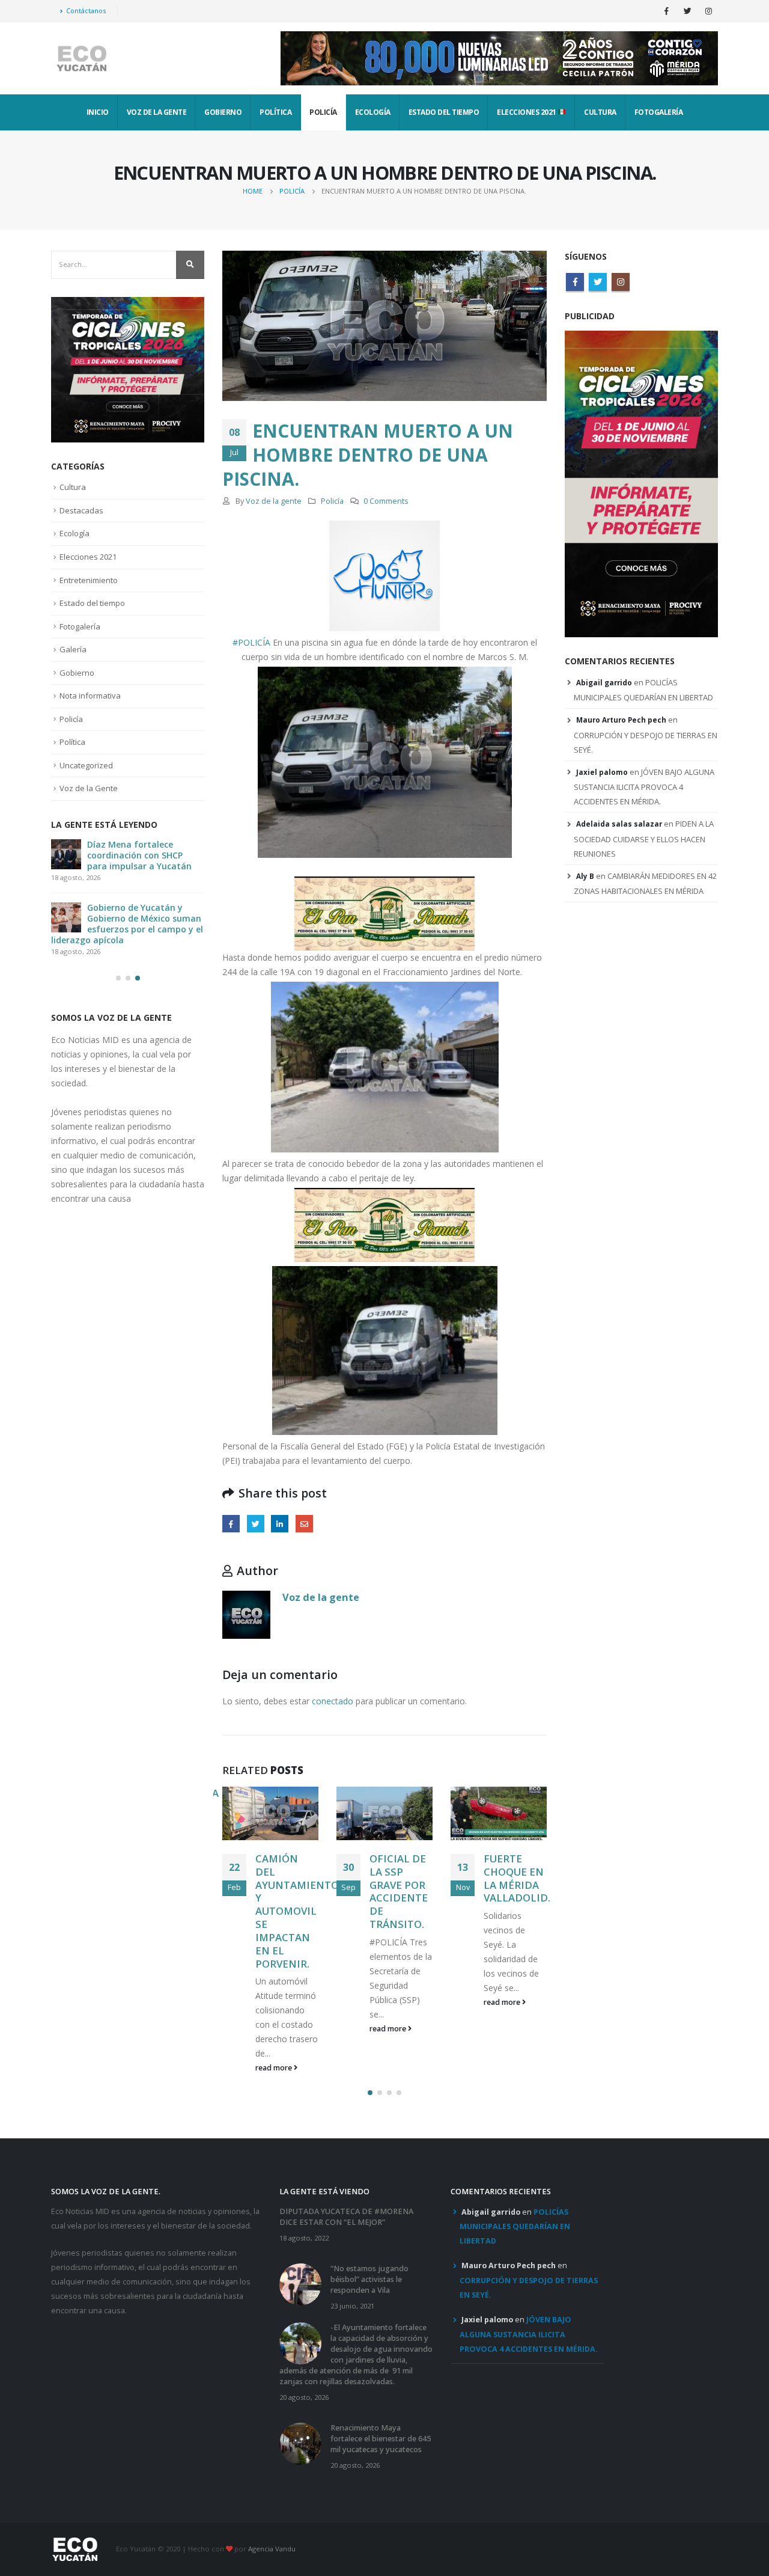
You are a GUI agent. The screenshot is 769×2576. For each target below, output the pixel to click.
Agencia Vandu (272, 2549)
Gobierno (223, 112)
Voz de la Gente (157, 112)
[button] (370, 2093)
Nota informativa (90, 696)
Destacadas (81, 510)
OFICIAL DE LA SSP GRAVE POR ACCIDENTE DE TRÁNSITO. (399, 1891)
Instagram (621, 282)
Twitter (256, 1524)
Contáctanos (86, 11)
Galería (73, 649)
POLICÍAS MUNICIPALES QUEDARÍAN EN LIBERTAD (515, 2227)
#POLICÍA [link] (251, 642)
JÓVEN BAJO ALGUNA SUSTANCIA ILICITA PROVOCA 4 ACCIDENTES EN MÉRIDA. (644, 787)
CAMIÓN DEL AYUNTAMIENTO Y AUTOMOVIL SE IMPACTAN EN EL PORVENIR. (297, 1911)
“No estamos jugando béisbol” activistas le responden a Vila (369, 2279)
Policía (323, 112)
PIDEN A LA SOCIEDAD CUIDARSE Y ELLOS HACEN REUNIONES (644, 839)
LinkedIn (280, 1524)
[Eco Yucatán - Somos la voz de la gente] (81, 59)
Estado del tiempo (444, 112)
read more (275, 2068)
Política (275, 112)
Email (304, 1524)
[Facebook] (666, 11)
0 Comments (386, 501)
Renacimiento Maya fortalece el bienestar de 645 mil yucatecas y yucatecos (381, 2439)
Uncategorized (86, 765)
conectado (333, 1701)
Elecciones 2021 (527, 112)
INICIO (98, 112)
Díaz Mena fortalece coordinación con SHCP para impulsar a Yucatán (139, 855)
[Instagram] (708, 11)
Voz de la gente (274, 501)
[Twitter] (687, 11)
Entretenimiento (89, 580)
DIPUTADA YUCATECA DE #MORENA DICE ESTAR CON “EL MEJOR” (346, 2217)
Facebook (231, 1524)
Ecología (373, 112)
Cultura (600, 112)
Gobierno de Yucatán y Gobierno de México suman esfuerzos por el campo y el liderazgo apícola (127, 924)
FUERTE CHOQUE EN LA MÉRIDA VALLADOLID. (517, 1878)
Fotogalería (659, 112)
